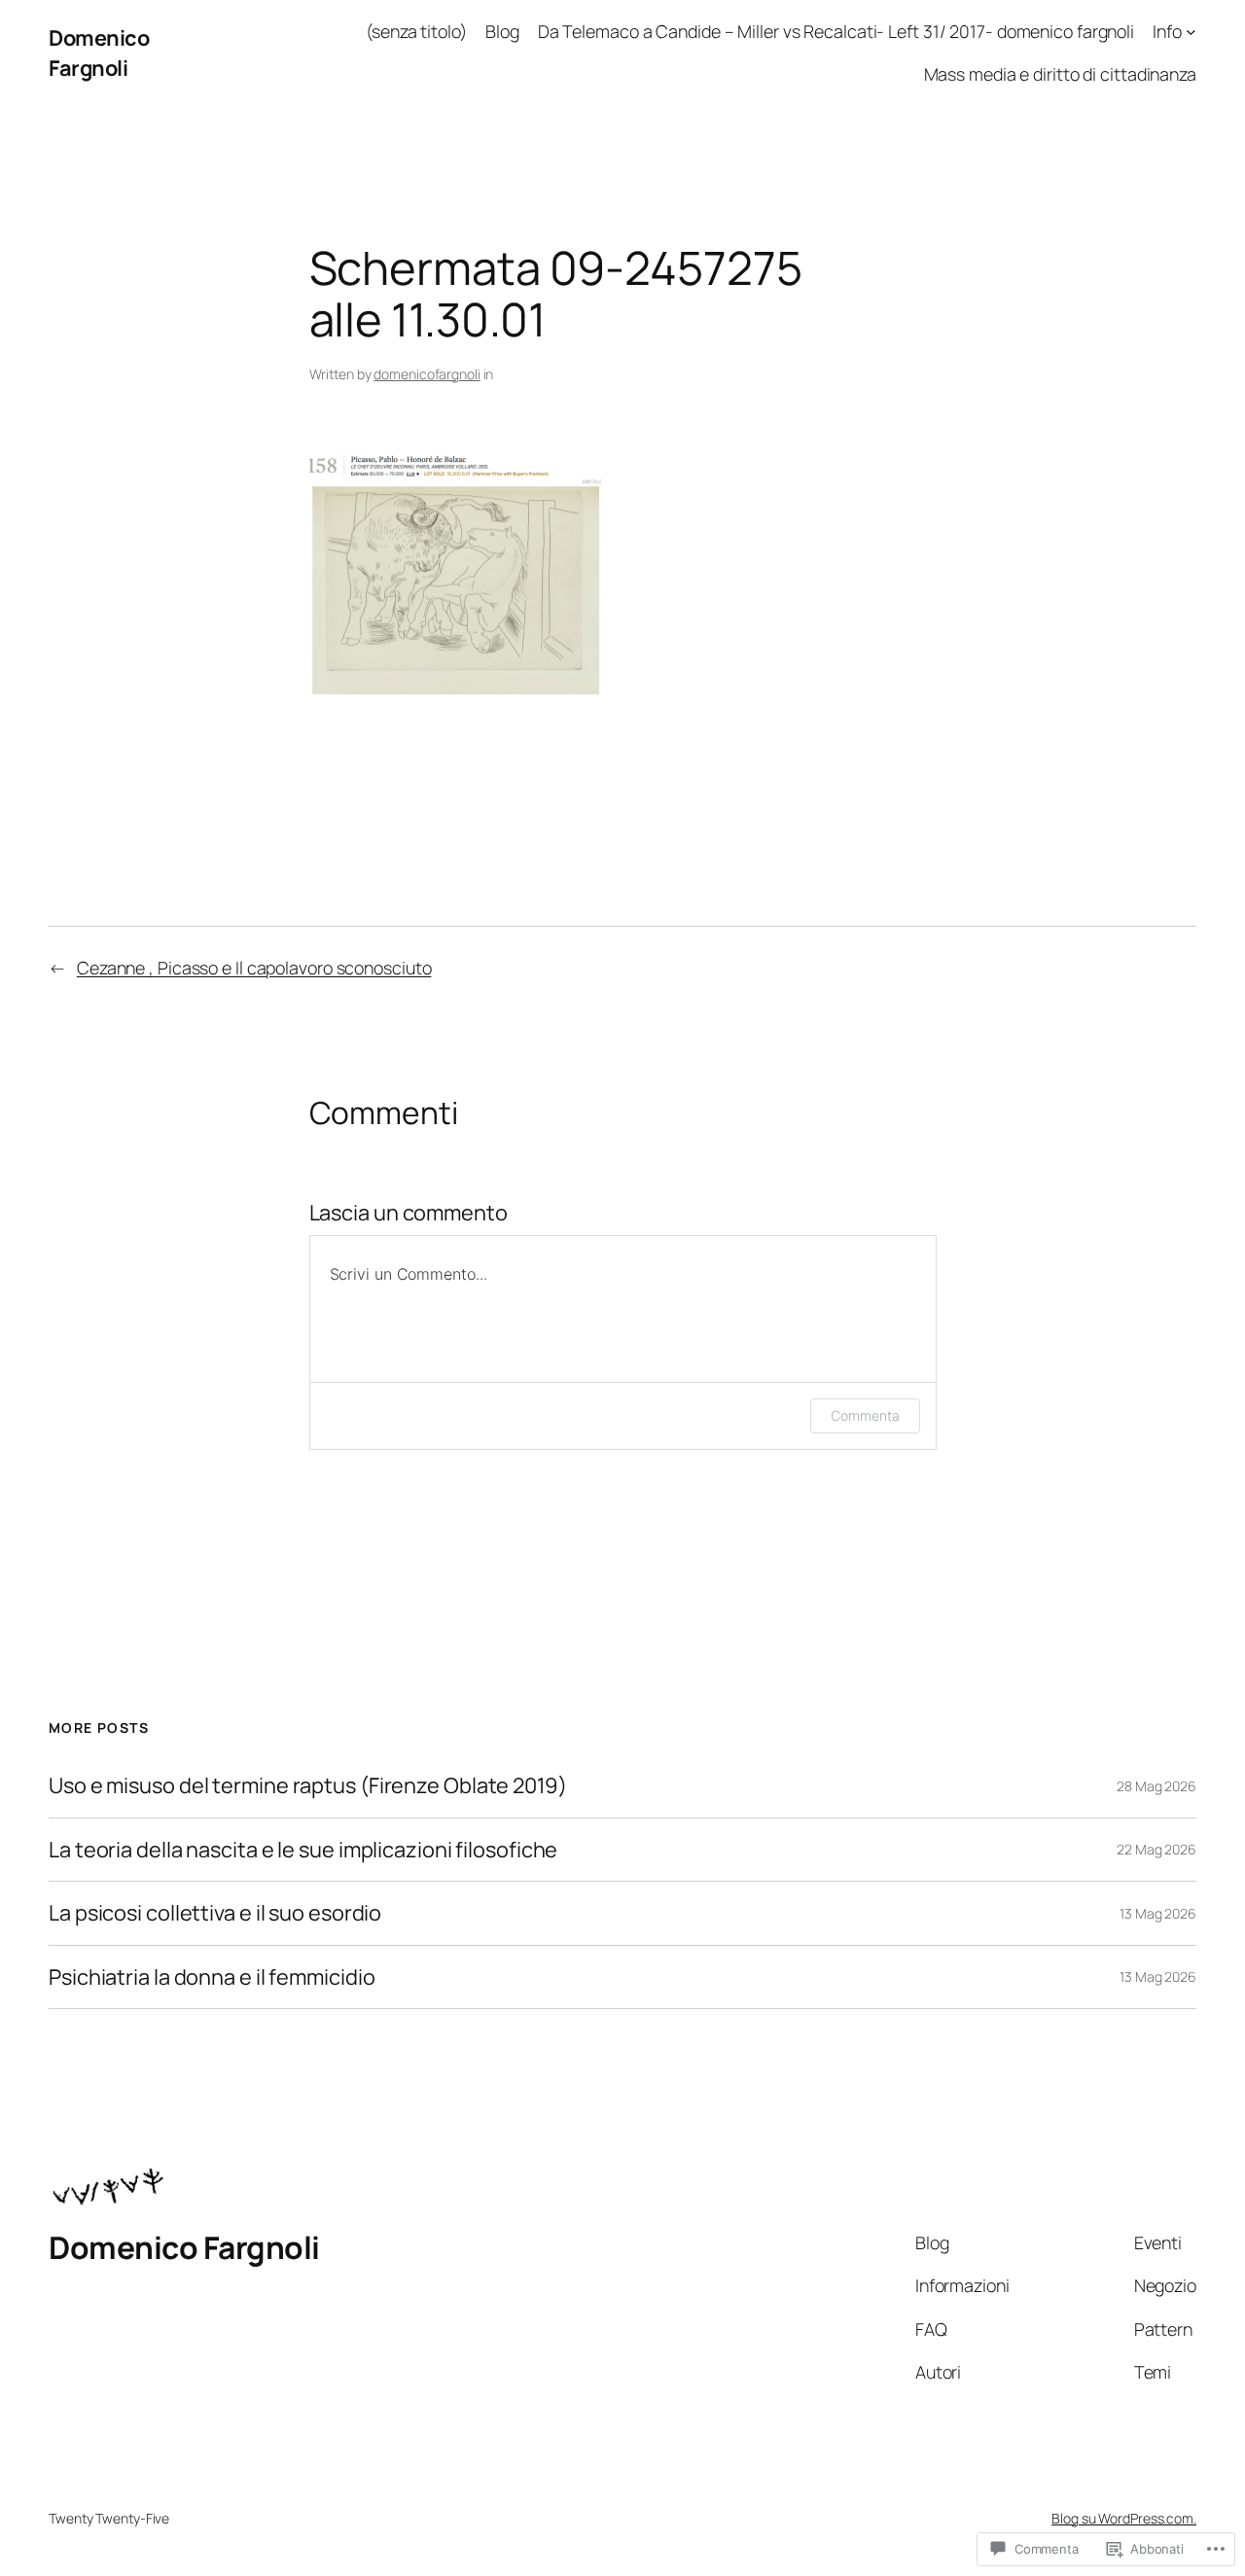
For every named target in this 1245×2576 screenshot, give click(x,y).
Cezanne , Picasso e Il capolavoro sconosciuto (254, 968)
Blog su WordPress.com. (1124, 2518)
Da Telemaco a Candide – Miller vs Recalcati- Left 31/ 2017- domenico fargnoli (836, 31)
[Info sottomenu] (1191, 32)
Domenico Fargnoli (99, 53)
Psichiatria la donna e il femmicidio (212, 1977)
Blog (502, 31)
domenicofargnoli (427, 374)
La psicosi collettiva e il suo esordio (215, 1913)
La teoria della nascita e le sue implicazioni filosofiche (303, 1850)
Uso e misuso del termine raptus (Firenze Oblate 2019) (308, 1785)
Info (1167, 31)
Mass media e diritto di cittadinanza (1060, 74)
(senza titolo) (416, 31)
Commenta (865, 1415)
